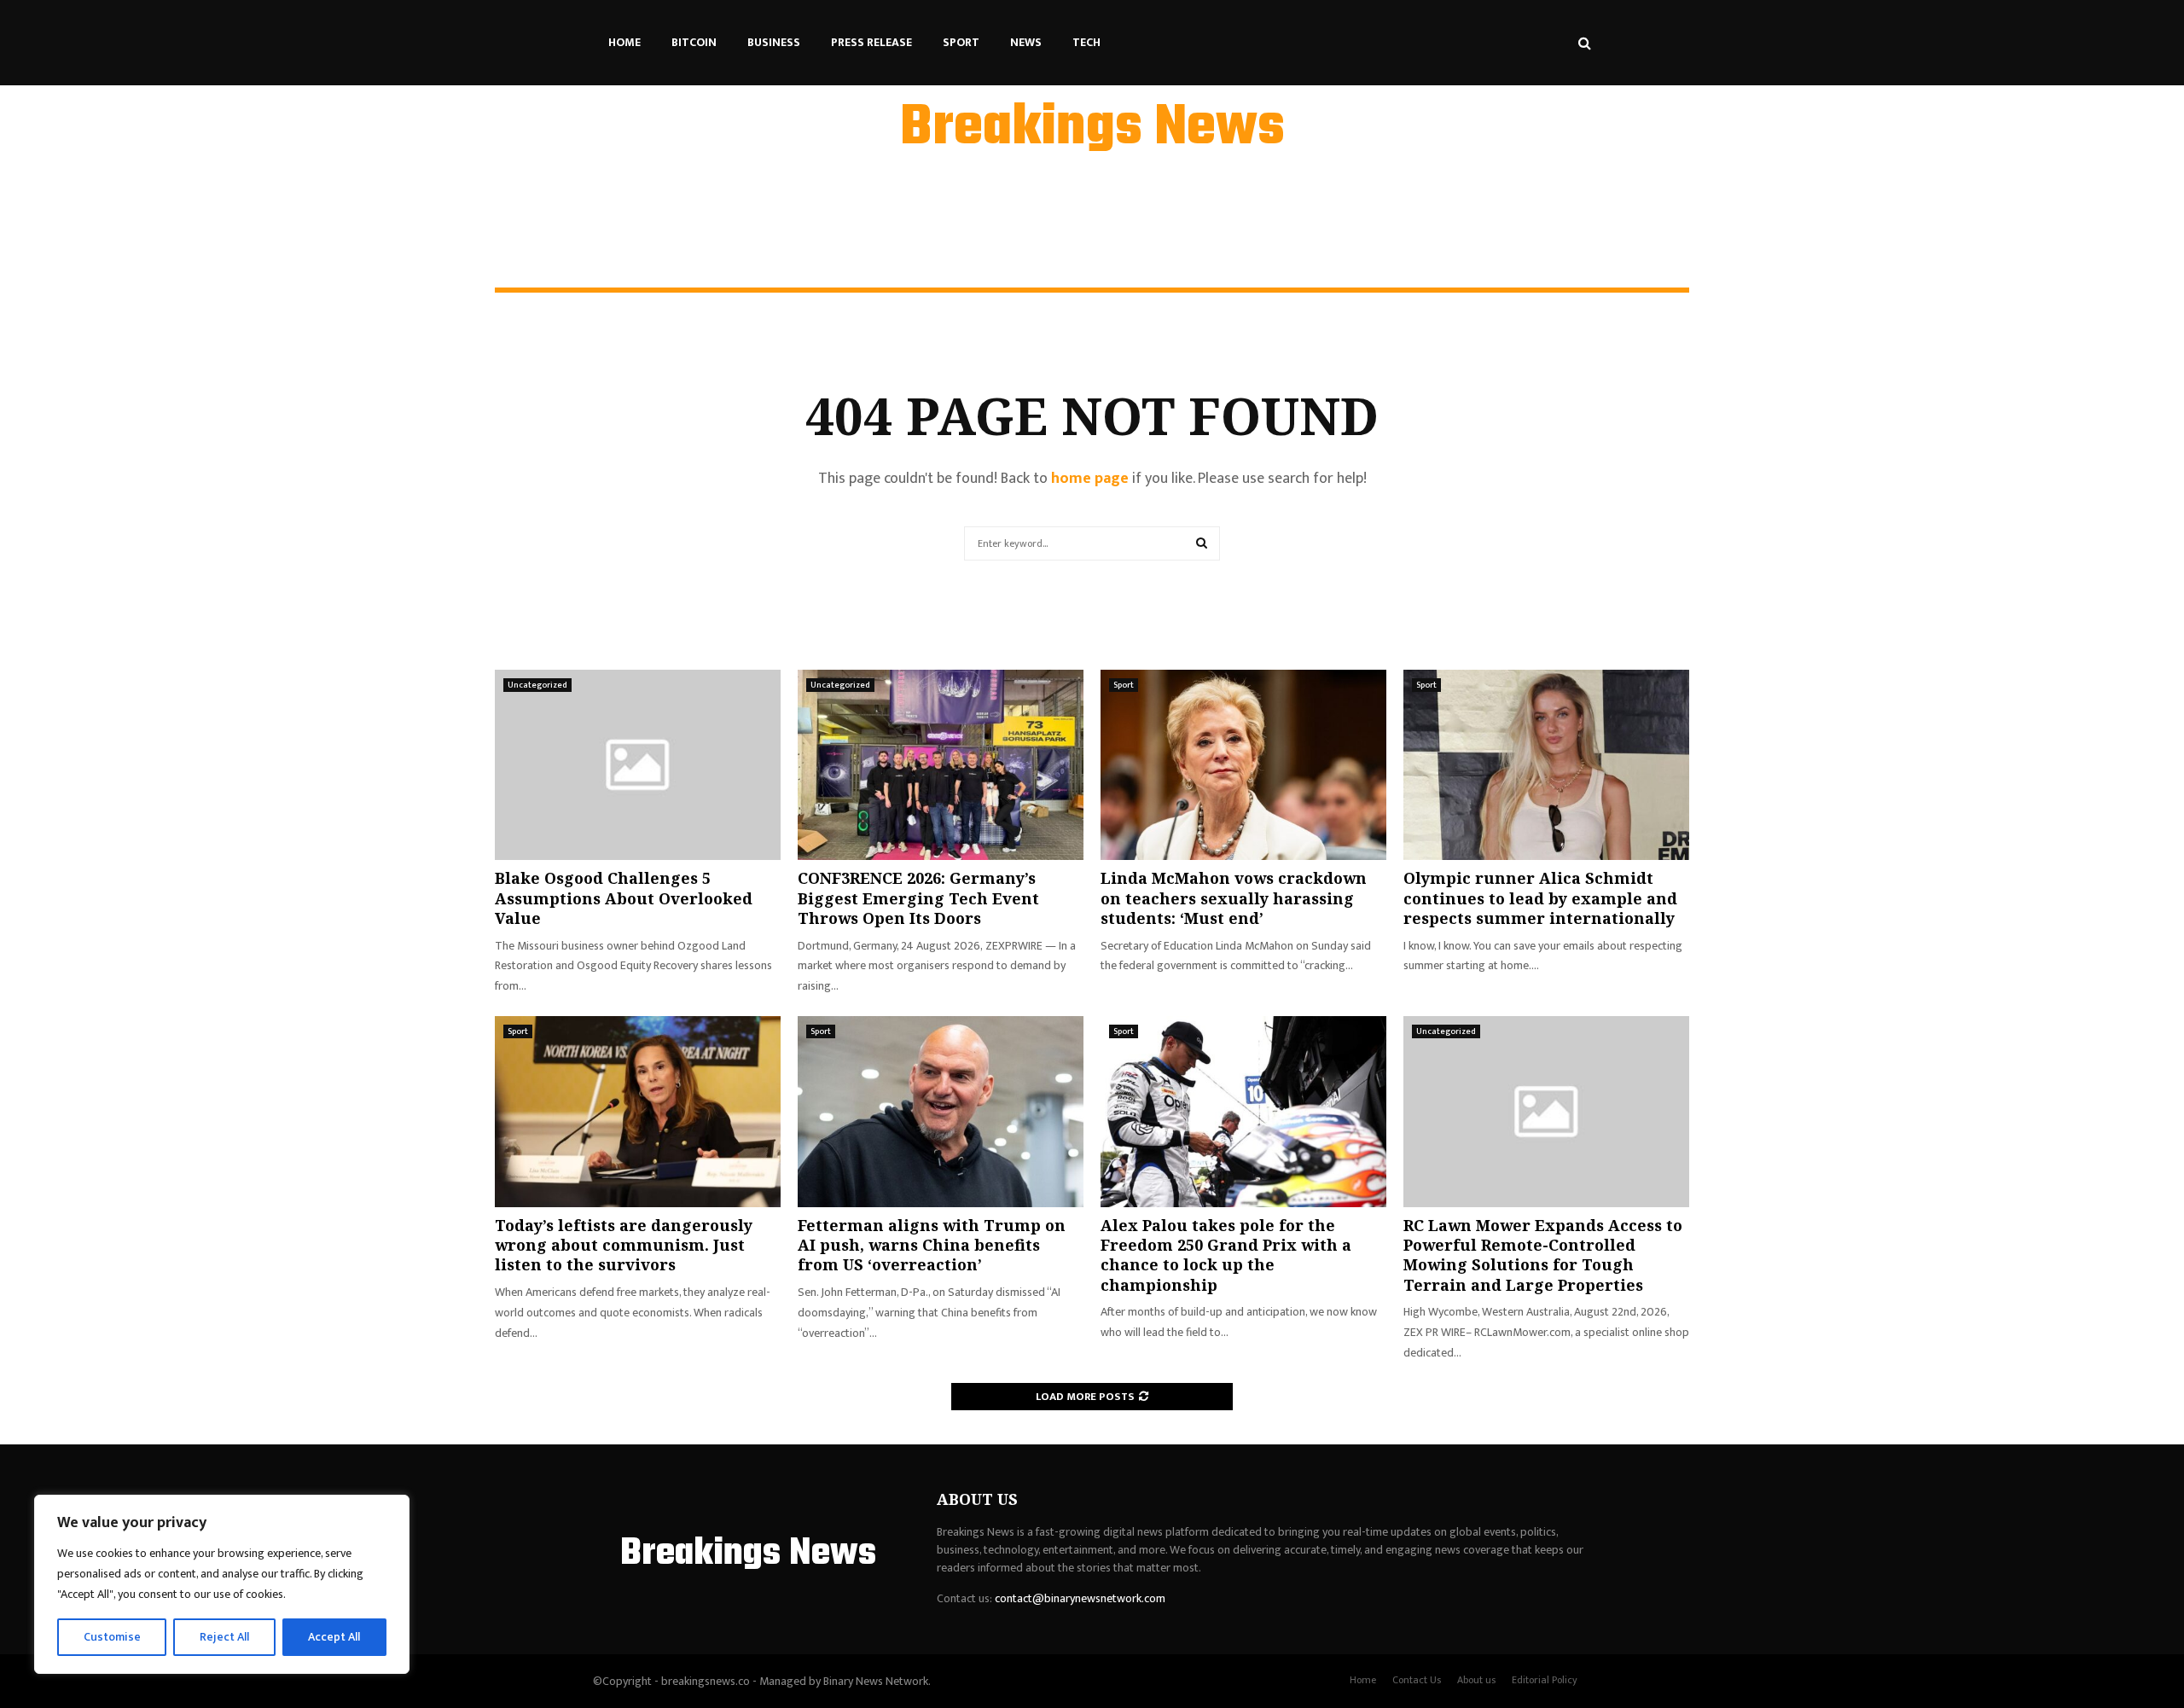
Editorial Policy (1545, 1680)
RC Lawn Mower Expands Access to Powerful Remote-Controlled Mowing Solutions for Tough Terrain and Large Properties (1543, 1255)
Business (774, 42)
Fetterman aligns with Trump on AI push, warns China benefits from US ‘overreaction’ (932, 1245)
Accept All (334, 1637)
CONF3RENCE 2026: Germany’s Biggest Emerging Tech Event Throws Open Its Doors (918, 898)
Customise (112, 1637)
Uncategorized (537, 685)
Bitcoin (694, 42)
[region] (222, 1584)
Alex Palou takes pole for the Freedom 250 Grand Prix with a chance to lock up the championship (1226, 1255)
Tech (1086, 42)
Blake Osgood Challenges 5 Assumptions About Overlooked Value (624, 898)
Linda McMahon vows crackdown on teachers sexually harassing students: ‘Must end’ (1234, 898)
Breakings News (1092, 129)
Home (624, 42)
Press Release (871, 42)
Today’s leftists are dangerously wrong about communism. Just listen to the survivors (624, 1245)
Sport (961, 42)
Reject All (224, 1637)
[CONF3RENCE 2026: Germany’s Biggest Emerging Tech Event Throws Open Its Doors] (941, 765)
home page (1090, 479)
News (1026, 42)
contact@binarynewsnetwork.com (1080, 1598)
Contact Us (1417, 1680)
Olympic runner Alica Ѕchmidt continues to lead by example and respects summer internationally (1540, 898)
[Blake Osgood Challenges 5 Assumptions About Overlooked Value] (638, 765)
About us (1476, 1680)
